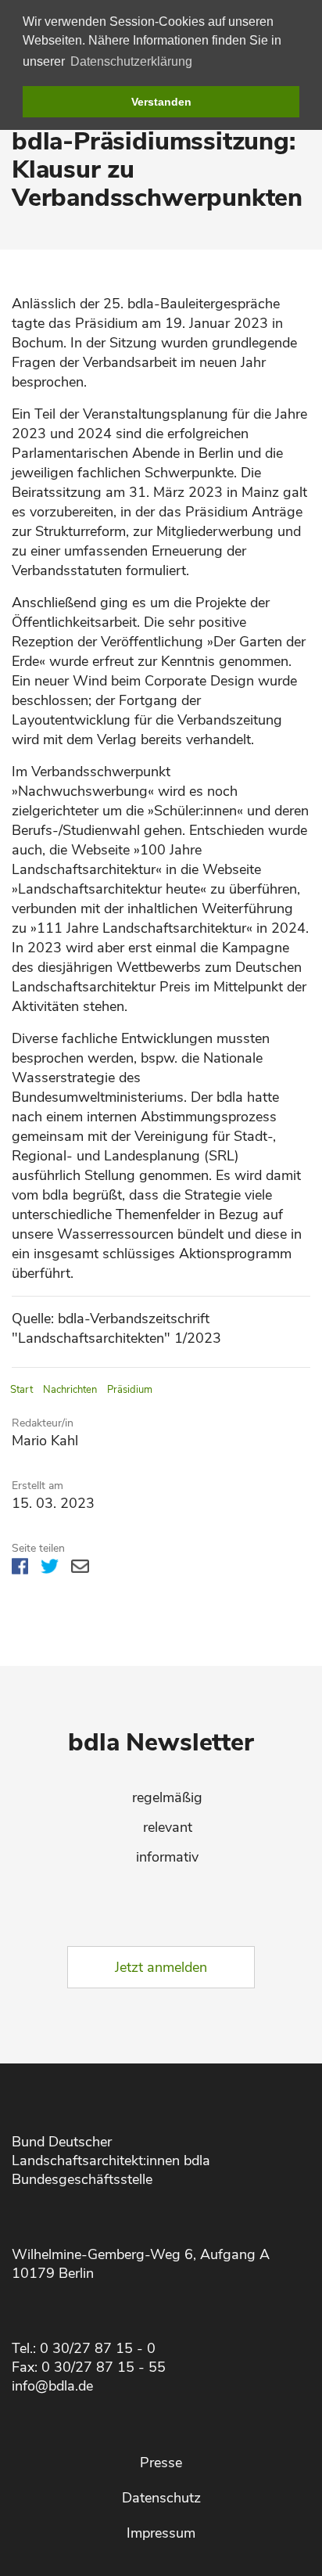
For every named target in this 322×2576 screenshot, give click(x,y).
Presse (161, 2463)
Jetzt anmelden (161, 1967)
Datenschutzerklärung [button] (131, 61)
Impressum (161, 2533)
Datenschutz (161, 2498)
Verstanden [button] (161, 102)
